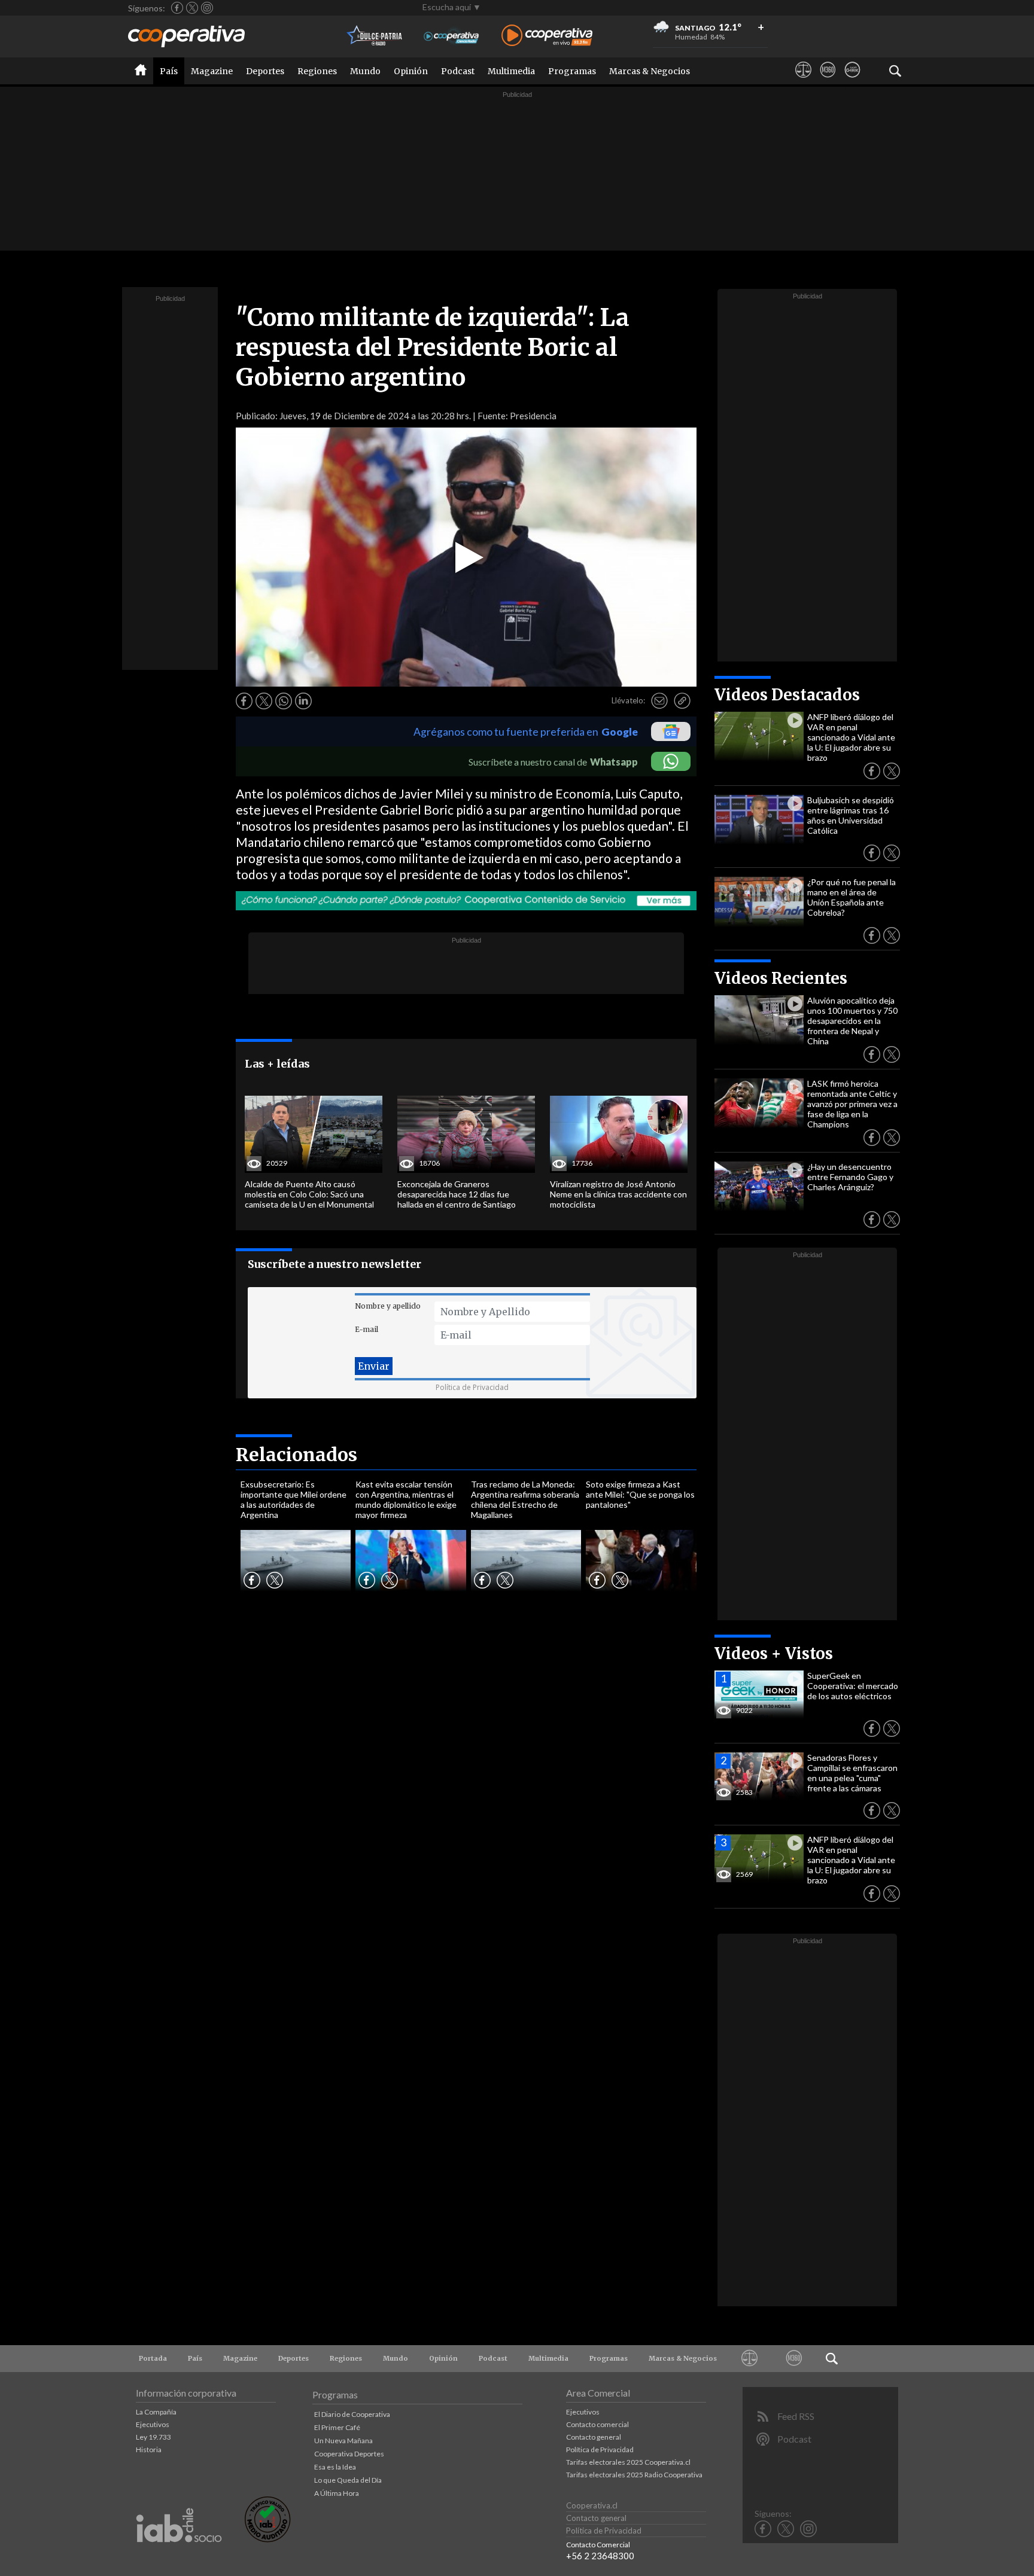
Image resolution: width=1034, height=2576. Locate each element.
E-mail (367, 1329)
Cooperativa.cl (592, 2505)
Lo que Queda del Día (348, 2480)
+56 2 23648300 (600, 2556)
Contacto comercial (597, 2424)
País (169, 71)
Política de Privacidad (472, 1387)
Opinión (411, 71)
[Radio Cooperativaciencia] (451, 36)
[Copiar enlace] (682, 701)
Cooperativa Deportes (349, 2454)
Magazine (212, 71)
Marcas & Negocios (650, 71)
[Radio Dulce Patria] (375, 36)
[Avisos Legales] (803, 81)
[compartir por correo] (659, 701)
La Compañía (156, 2412)
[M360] (828, 81)
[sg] (852, 81)
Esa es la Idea (335, 2467)
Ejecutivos (153, 2424)
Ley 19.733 (153, 2437)
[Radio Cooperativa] (547, 36)
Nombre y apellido (388, 1306)
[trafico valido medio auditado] (267, 2539)
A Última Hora (337, 2493)
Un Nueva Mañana (343, 2441)
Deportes (265, 71)
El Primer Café (337, 2427)
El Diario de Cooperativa (352, 2414)
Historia (149, 2450)
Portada (153, 2358)
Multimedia (511, 71)
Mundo (365, 71)
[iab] (179, 2555)
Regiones (317, 71)
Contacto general (594, 2437)
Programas (572, 71)
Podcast (458, 71)
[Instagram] (207, 8)
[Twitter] (192, 8)
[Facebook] (177, 8)
